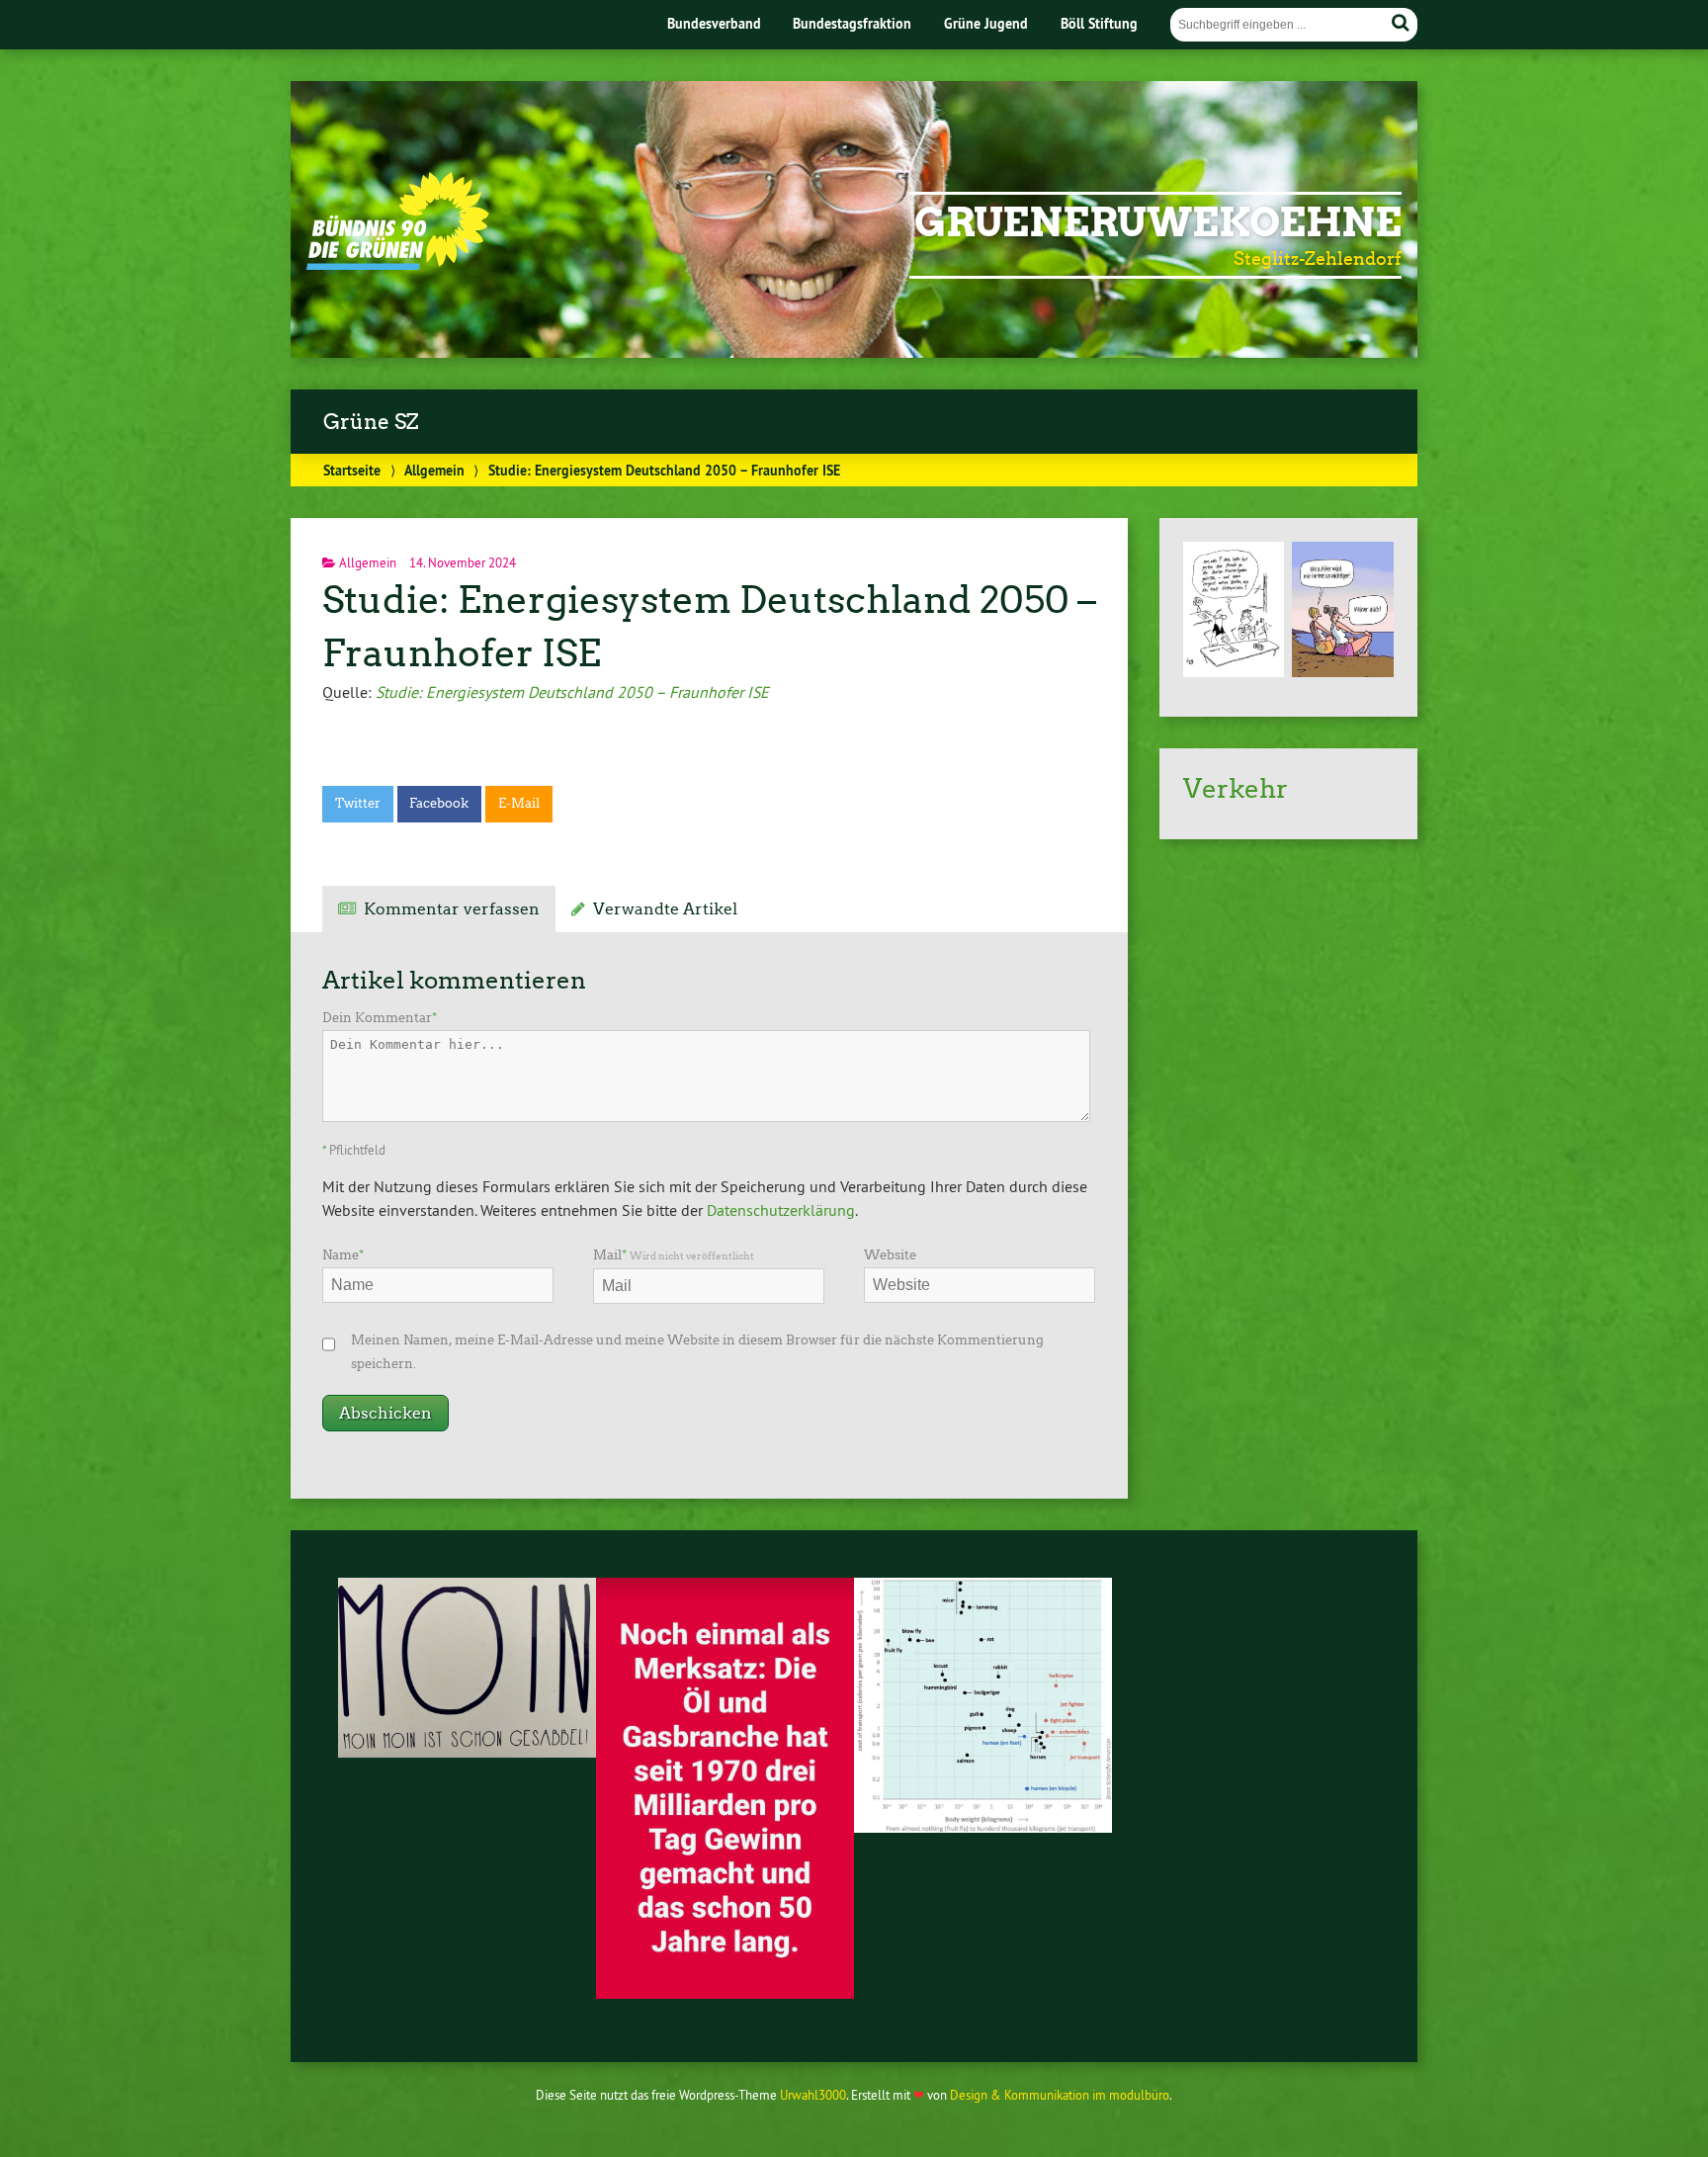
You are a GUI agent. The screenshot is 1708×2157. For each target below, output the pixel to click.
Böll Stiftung (1099, 23)
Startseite (352, 470)
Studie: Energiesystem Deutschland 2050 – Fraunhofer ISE (572, 692)
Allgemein (434, 470)
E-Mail (519, 803)
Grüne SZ (371, 422)
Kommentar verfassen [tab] (452, 909)
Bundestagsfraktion (852, 23)
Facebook (439, 803)
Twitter (358, 803)
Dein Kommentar (380, 1018)
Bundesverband (714, 23)
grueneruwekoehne (1158, 222)
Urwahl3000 (813, 2095)
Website (890, 1255)
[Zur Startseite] (398, 264)
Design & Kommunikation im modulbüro (1060, 2095)
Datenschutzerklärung (781, 1210)
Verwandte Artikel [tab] (665, 909)
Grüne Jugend (986, 23)
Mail (674, 1255)
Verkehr (1236, 789)
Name (343, 1255)
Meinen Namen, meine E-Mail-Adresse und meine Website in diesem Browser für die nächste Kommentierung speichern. (697, 1352)
